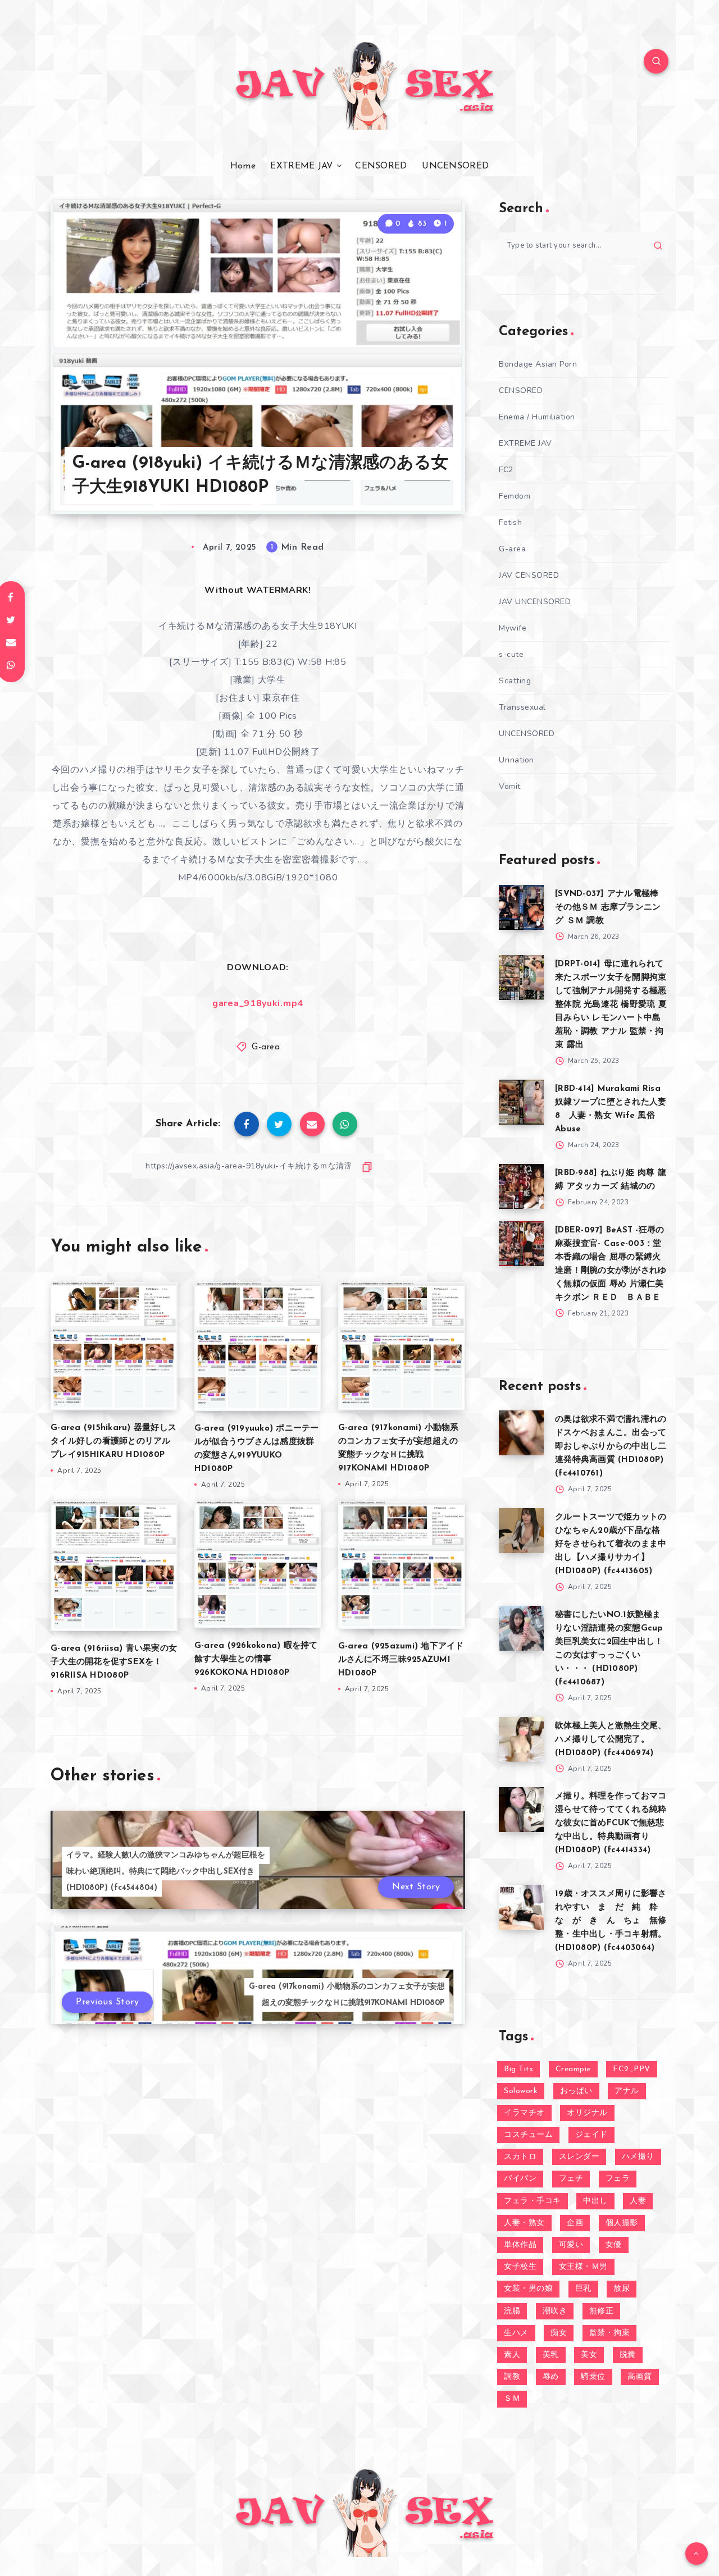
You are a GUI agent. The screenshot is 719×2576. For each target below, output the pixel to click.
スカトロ (520, 2157)
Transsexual (522, 707)
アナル (627, 2091)
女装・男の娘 (528, 2289)
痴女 (559, 2333)
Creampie (573, 2069)
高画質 (640, 2377)
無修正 (602, 2311)
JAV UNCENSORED (535, 602)
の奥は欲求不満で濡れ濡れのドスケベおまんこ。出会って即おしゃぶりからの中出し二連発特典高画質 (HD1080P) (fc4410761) (611, 1447)
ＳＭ (512, 2399)
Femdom (515, 496)
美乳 (551, 2355)
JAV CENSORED (529, 575)
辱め (551, 2377)
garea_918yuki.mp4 (258, 1003)
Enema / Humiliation (537, 417)
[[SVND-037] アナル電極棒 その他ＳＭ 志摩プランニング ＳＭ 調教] (521, 907)
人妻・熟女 (524, 2223)
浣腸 (512, 2311)
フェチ (571, 2179)
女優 (614, 2245)
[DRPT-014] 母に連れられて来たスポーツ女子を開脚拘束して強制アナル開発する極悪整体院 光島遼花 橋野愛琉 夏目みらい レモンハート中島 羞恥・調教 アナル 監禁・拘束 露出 (611, 1005)
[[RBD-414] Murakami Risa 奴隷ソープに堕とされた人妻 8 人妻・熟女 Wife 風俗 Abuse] (521, 1102)
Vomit (510, 786)
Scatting (515, 681)
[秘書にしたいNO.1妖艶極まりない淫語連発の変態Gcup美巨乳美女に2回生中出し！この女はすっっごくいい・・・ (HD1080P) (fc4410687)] (521, 1628)
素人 (512, 2355)
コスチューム (528, 2135)
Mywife (513, 628)
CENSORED (381, 166)
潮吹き (555, 2311)
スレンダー (579, 2157)
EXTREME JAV (302, 166)
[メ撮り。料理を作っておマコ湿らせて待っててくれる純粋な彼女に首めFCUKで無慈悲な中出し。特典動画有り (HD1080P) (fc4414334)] (521, 1810)
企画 (575, 2223)
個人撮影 (622, 2223)
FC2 (506, 470)
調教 (512, 2377)
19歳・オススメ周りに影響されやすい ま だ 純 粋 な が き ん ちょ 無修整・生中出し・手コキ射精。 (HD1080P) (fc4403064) (611, 1921)
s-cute (511, 654)
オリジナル (587, 2113)
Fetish (510, 522)
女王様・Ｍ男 (583, 2267)
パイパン (520, 2179)
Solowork (521, 2091)
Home (243, 166)
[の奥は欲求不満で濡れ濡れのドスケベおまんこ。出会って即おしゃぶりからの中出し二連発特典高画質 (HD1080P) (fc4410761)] (521, 1433)
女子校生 (520, 2267)
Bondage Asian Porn (538, 364)
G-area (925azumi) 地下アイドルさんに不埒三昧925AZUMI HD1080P (401, 1660)
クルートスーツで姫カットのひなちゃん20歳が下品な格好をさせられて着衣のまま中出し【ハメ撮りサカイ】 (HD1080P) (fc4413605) (611, 1544)
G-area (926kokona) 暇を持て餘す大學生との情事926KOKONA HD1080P (256, 1659)
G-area (266, 1047)
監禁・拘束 (610, 2333)
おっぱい (576, 2091)
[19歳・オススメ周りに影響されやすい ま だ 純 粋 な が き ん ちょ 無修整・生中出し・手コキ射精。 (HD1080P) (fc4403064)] (521, 1907)
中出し (595, 2201)
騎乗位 (593, 2377)
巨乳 (583, 2289)
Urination (517, 760)
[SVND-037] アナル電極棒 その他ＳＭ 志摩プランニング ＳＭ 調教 (608, 908)
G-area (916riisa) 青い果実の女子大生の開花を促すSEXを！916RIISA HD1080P (114, 1662)
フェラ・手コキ (533, 2201)
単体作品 (520, 2245)
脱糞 (628, 2355)
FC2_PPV (632, 2069)
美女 (589, 2355)
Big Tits (518, 2069)
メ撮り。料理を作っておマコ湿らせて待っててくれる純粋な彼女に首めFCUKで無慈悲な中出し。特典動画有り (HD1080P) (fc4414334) (611, 1823)
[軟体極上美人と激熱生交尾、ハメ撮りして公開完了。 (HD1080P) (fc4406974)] (521, 1739)
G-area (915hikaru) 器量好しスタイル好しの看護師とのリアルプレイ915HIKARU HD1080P (113, 1442)
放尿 (622, 2289)
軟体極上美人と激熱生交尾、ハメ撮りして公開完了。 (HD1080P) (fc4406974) (611, 1740)
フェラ (618, 2179)
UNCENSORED (455, 166)
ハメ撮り (638, 2157)
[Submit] (658, 245)
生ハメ (516, 2333)
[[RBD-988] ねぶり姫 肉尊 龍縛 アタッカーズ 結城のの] (521, 1186)
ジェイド (591, 2135)
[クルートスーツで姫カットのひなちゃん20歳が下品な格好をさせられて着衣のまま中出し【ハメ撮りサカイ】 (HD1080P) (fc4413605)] (521, 1531)
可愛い (571, 2245)
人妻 (638, 2201)
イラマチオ (524, 2113)
